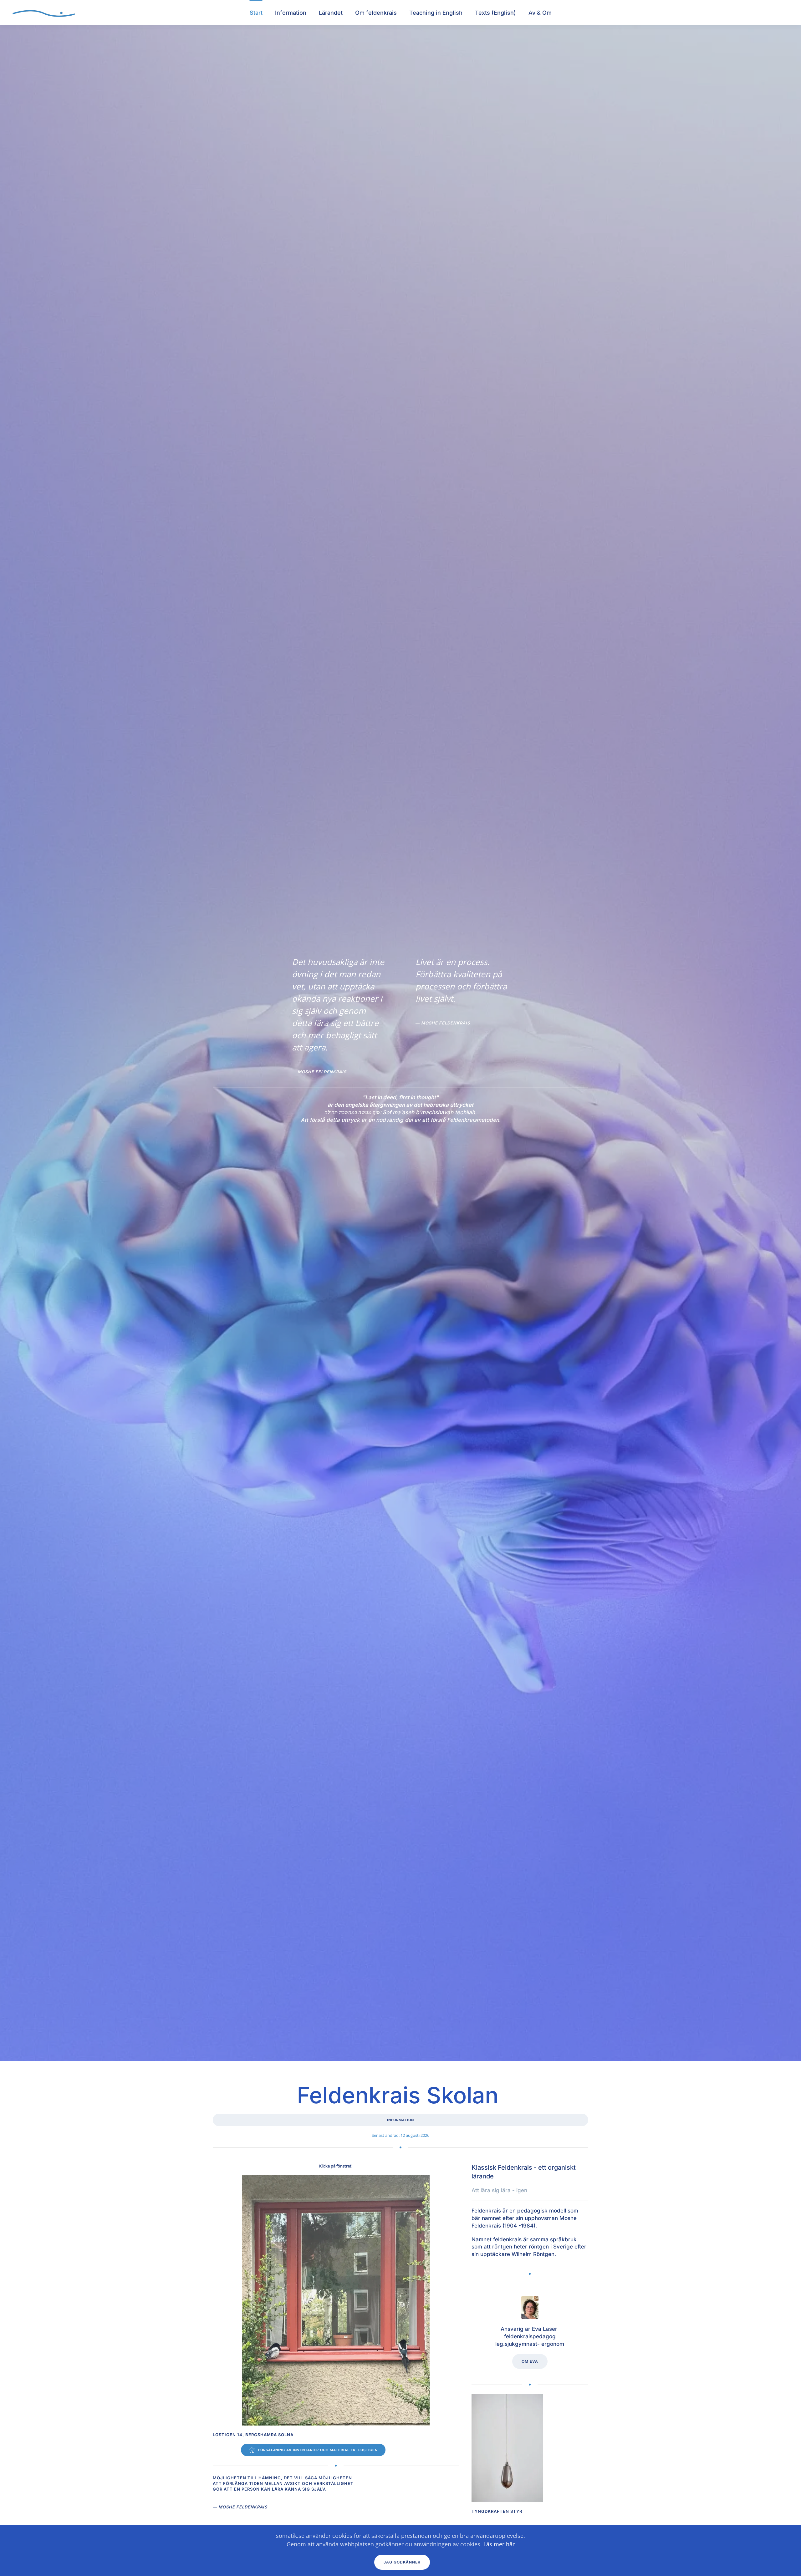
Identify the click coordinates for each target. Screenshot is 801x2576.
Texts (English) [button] (495, 13)
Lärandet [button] (331, 13)
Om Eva (530, 2361)
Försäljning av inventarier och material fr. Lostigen (318, 2450)
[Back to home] (44, 13)
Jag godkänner (402, 2562)
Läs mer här (499, 2544)
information (400, 2120)
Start (256, 13)
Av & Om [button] (540, 13)
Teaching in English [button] (436, 13)
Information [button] (291, 13)
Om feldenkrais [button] (376, 13)
